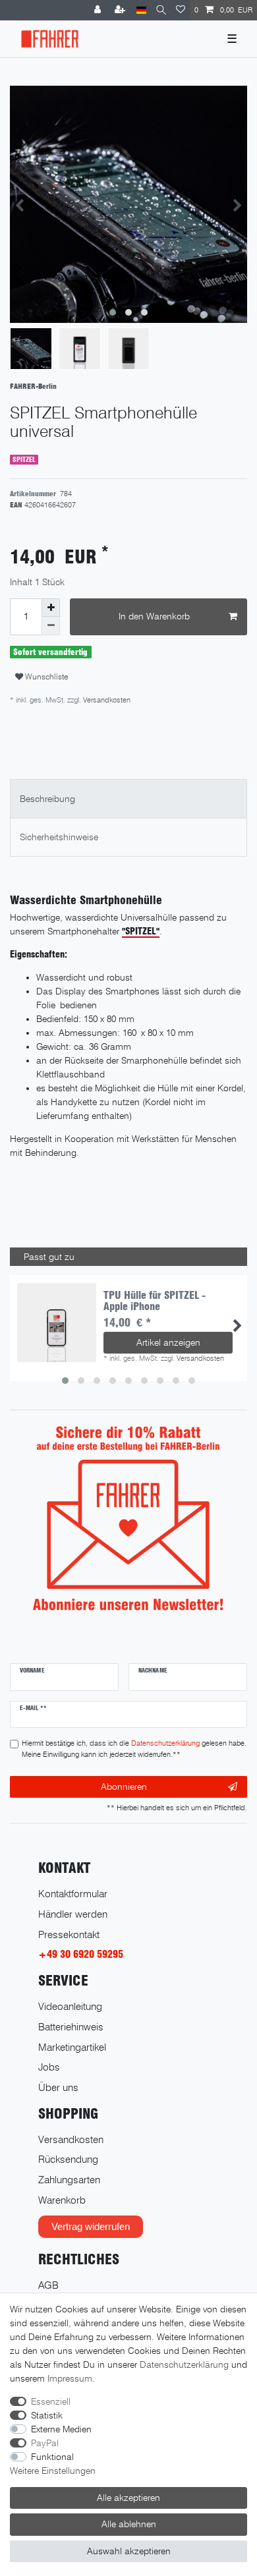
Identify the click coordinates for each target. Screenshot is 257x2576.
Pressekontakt (69, 1934)
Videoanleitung (70, 2006)
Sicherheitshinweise (59, 837)
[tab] (128, 798)
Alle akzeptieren (128, 2498)
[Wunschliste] (181, 10)
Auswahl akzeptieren (129, 2551)
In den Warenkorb (154, 616)
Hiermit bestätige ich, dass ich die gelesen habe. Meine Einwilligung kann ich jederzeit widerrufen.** (134, 1749)
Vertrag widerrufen (91, 2226)
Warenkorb (62, 2200)
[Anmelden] (99, 10)
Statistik (47, 2415)
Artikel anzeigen (168, 1342)
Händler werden (73, 1914)
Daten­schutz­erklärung (184, 2364)
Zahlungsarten (69, 2180)
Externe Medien (61, 2429)
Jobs (49, 2067)
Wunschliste (45, 676)
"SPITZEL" (141, 931)
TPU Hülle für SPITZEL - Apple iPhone (155, 1301)
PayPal (45, 2443)
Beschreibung (47, 799)
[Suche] (161, 10)
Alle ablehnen (129, 2524)
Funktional (52, 2457)
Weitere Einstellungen (53, 2471)
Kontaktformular (73, 1894)
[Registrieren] (121, 10)
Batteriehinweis (71, 2027)
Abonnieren (124, 1787)
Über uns (58, 2087)
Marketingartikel (72, 2047)
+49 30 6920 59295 (81, 1954)
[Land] (141, 10)
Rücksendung (68, 2159)
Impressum (70, 2378)
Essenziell (51, 2401)
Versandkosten (106, 700)
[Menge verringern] (51, 626)
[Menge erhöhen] (51, 608)
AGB (48, 2285)
